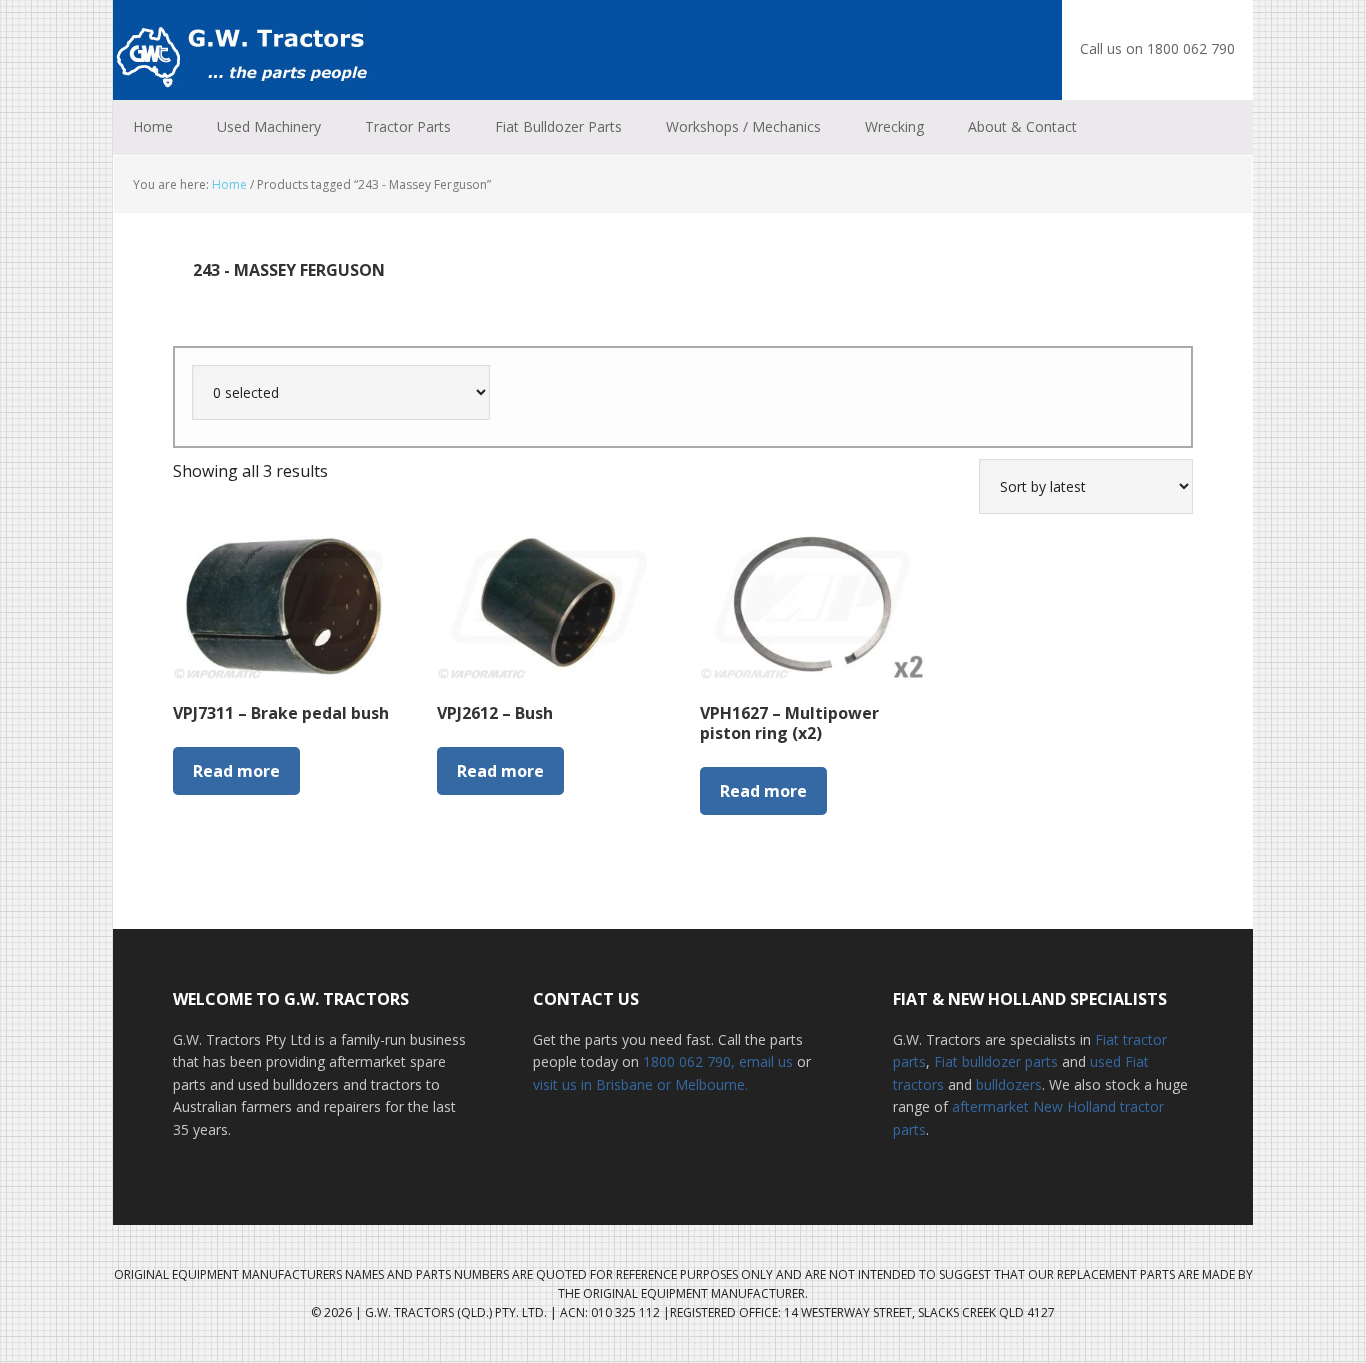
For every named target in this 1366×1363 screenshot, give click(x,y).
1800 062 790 (687, 1061)
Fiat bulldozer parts (996, 1061)
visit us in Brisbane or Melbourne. (640, 1084)
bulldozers (1009, 1084)
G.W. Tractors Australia (243, 50)
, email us (764, 1061)
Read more (236, 771)
